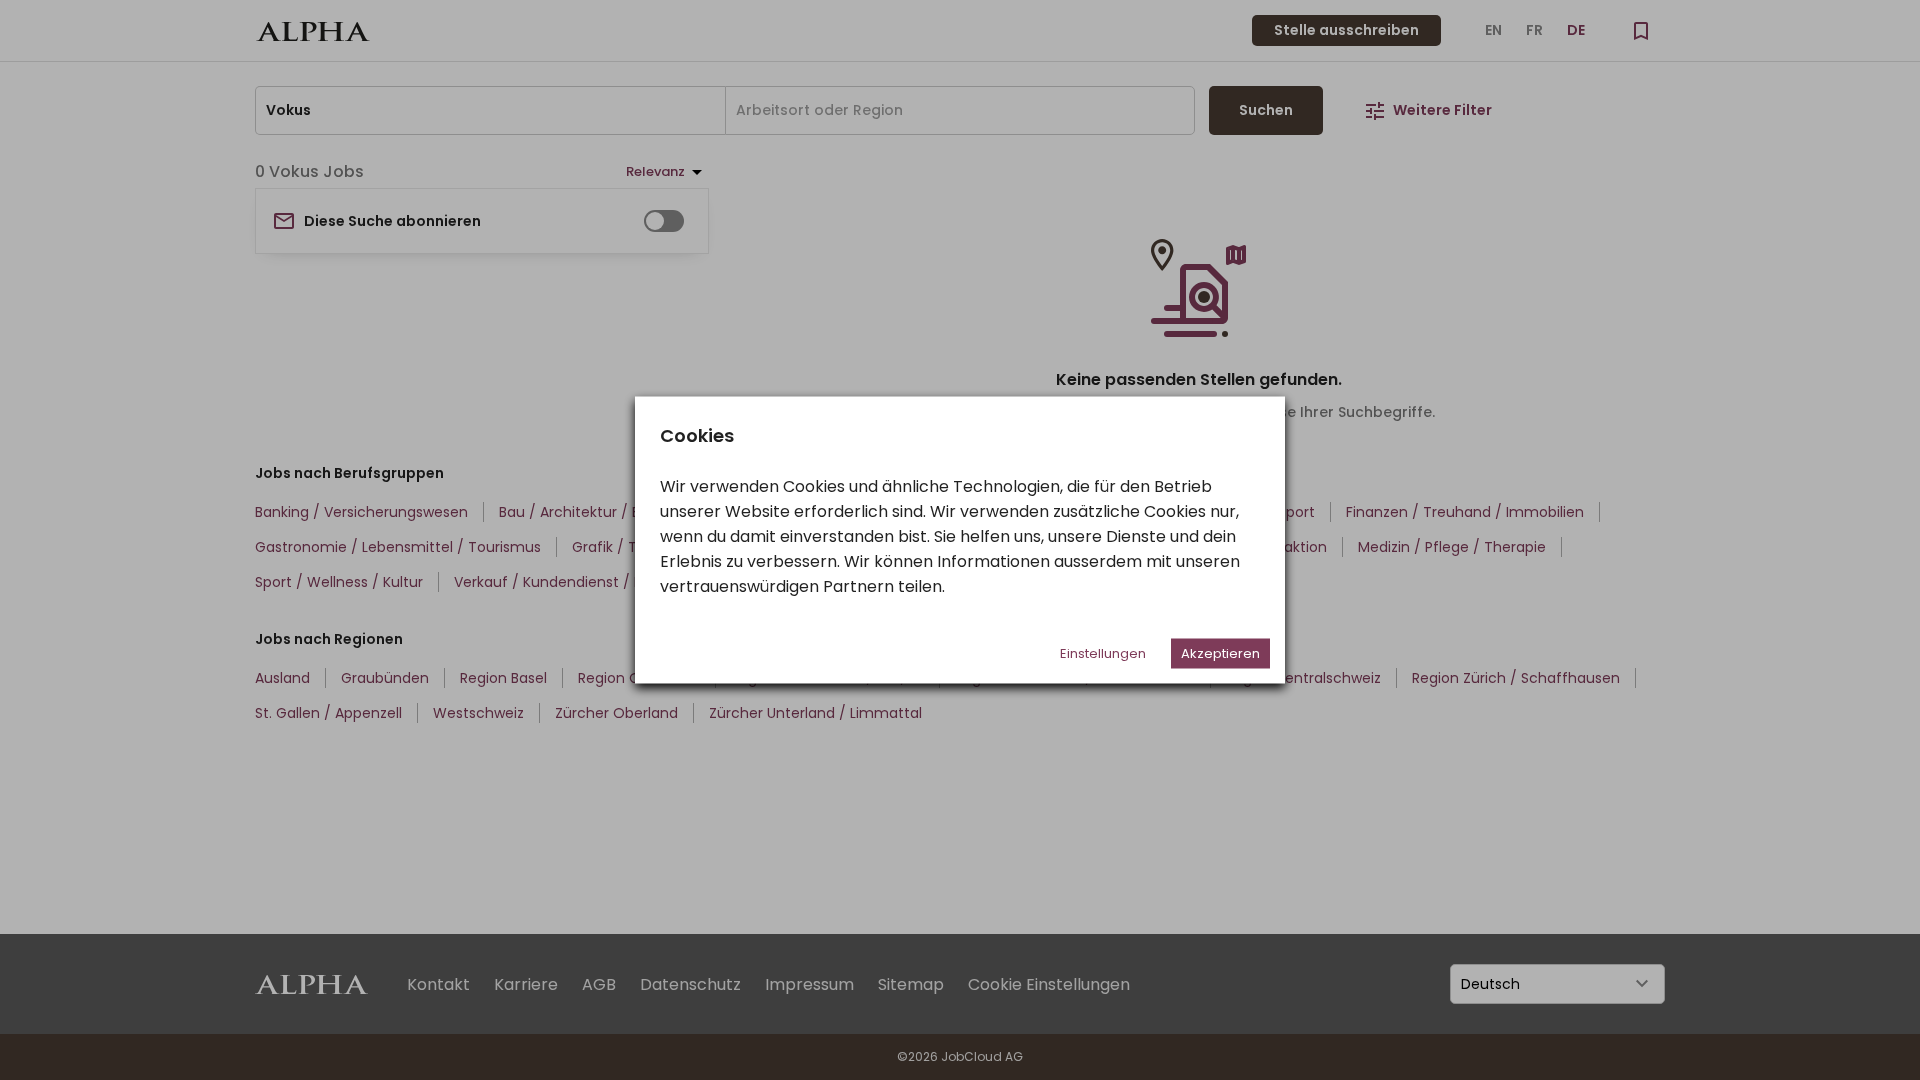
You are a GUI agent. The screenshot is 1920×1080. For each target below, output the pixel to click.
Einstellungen (1103, 653)
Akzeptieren (1220, 653)
